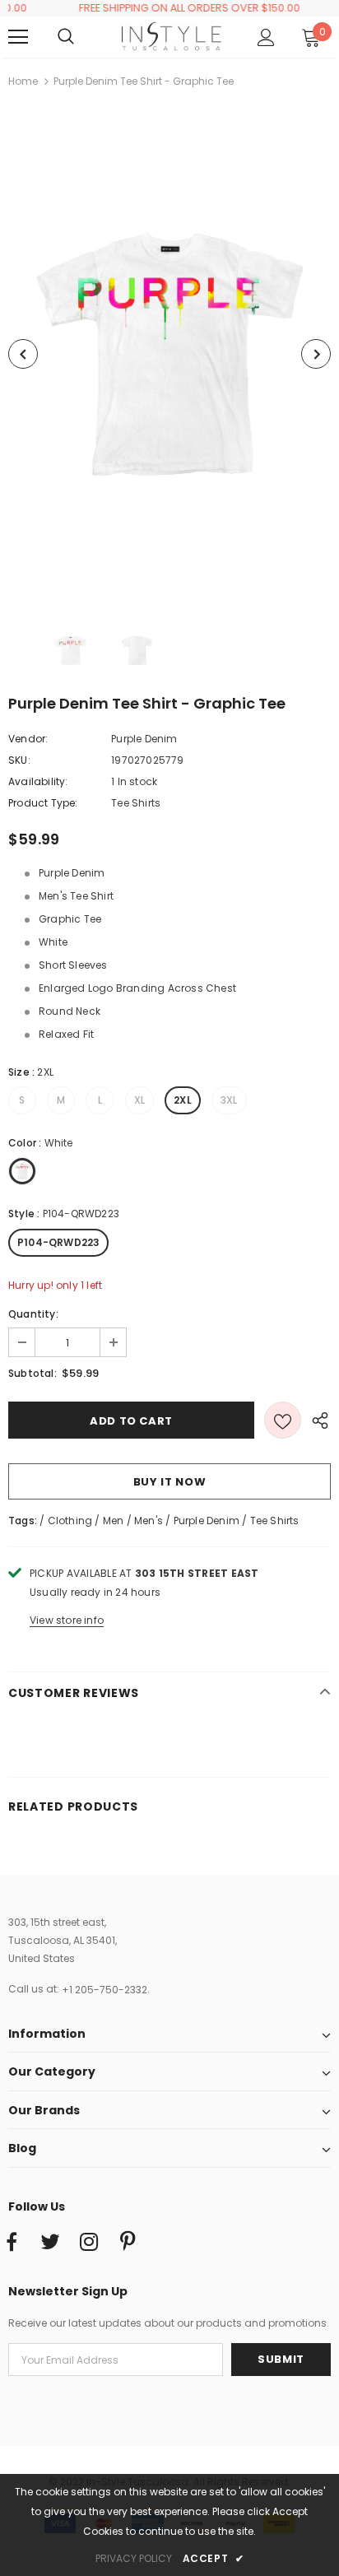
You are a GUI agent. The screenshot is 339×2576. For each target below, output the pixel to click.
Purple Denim (144, 739)
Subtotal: (33, 1373)
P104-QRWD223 (58, 1242)
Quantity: (33, 1314)
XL (139, 1100)
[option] (169, 354)
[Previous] (23, 354)
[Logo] (172, 36)
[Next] (316, 354)
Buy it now (170, 1482)
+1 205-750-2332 (104, 1990)
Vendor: (28, 739)
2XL (183, 1100)
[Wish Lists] (283, 1420)
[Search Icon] (82, 37)
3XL (229, 1100)
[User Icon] (266, 37)
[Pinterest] (128, 2243)
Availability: (38, 781)
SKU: (19, 760)
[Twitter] (50, 2243)
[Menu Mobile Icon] (18, 37)
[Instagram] (89, 2243)
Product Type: (43, 803)
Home (23, 81)
